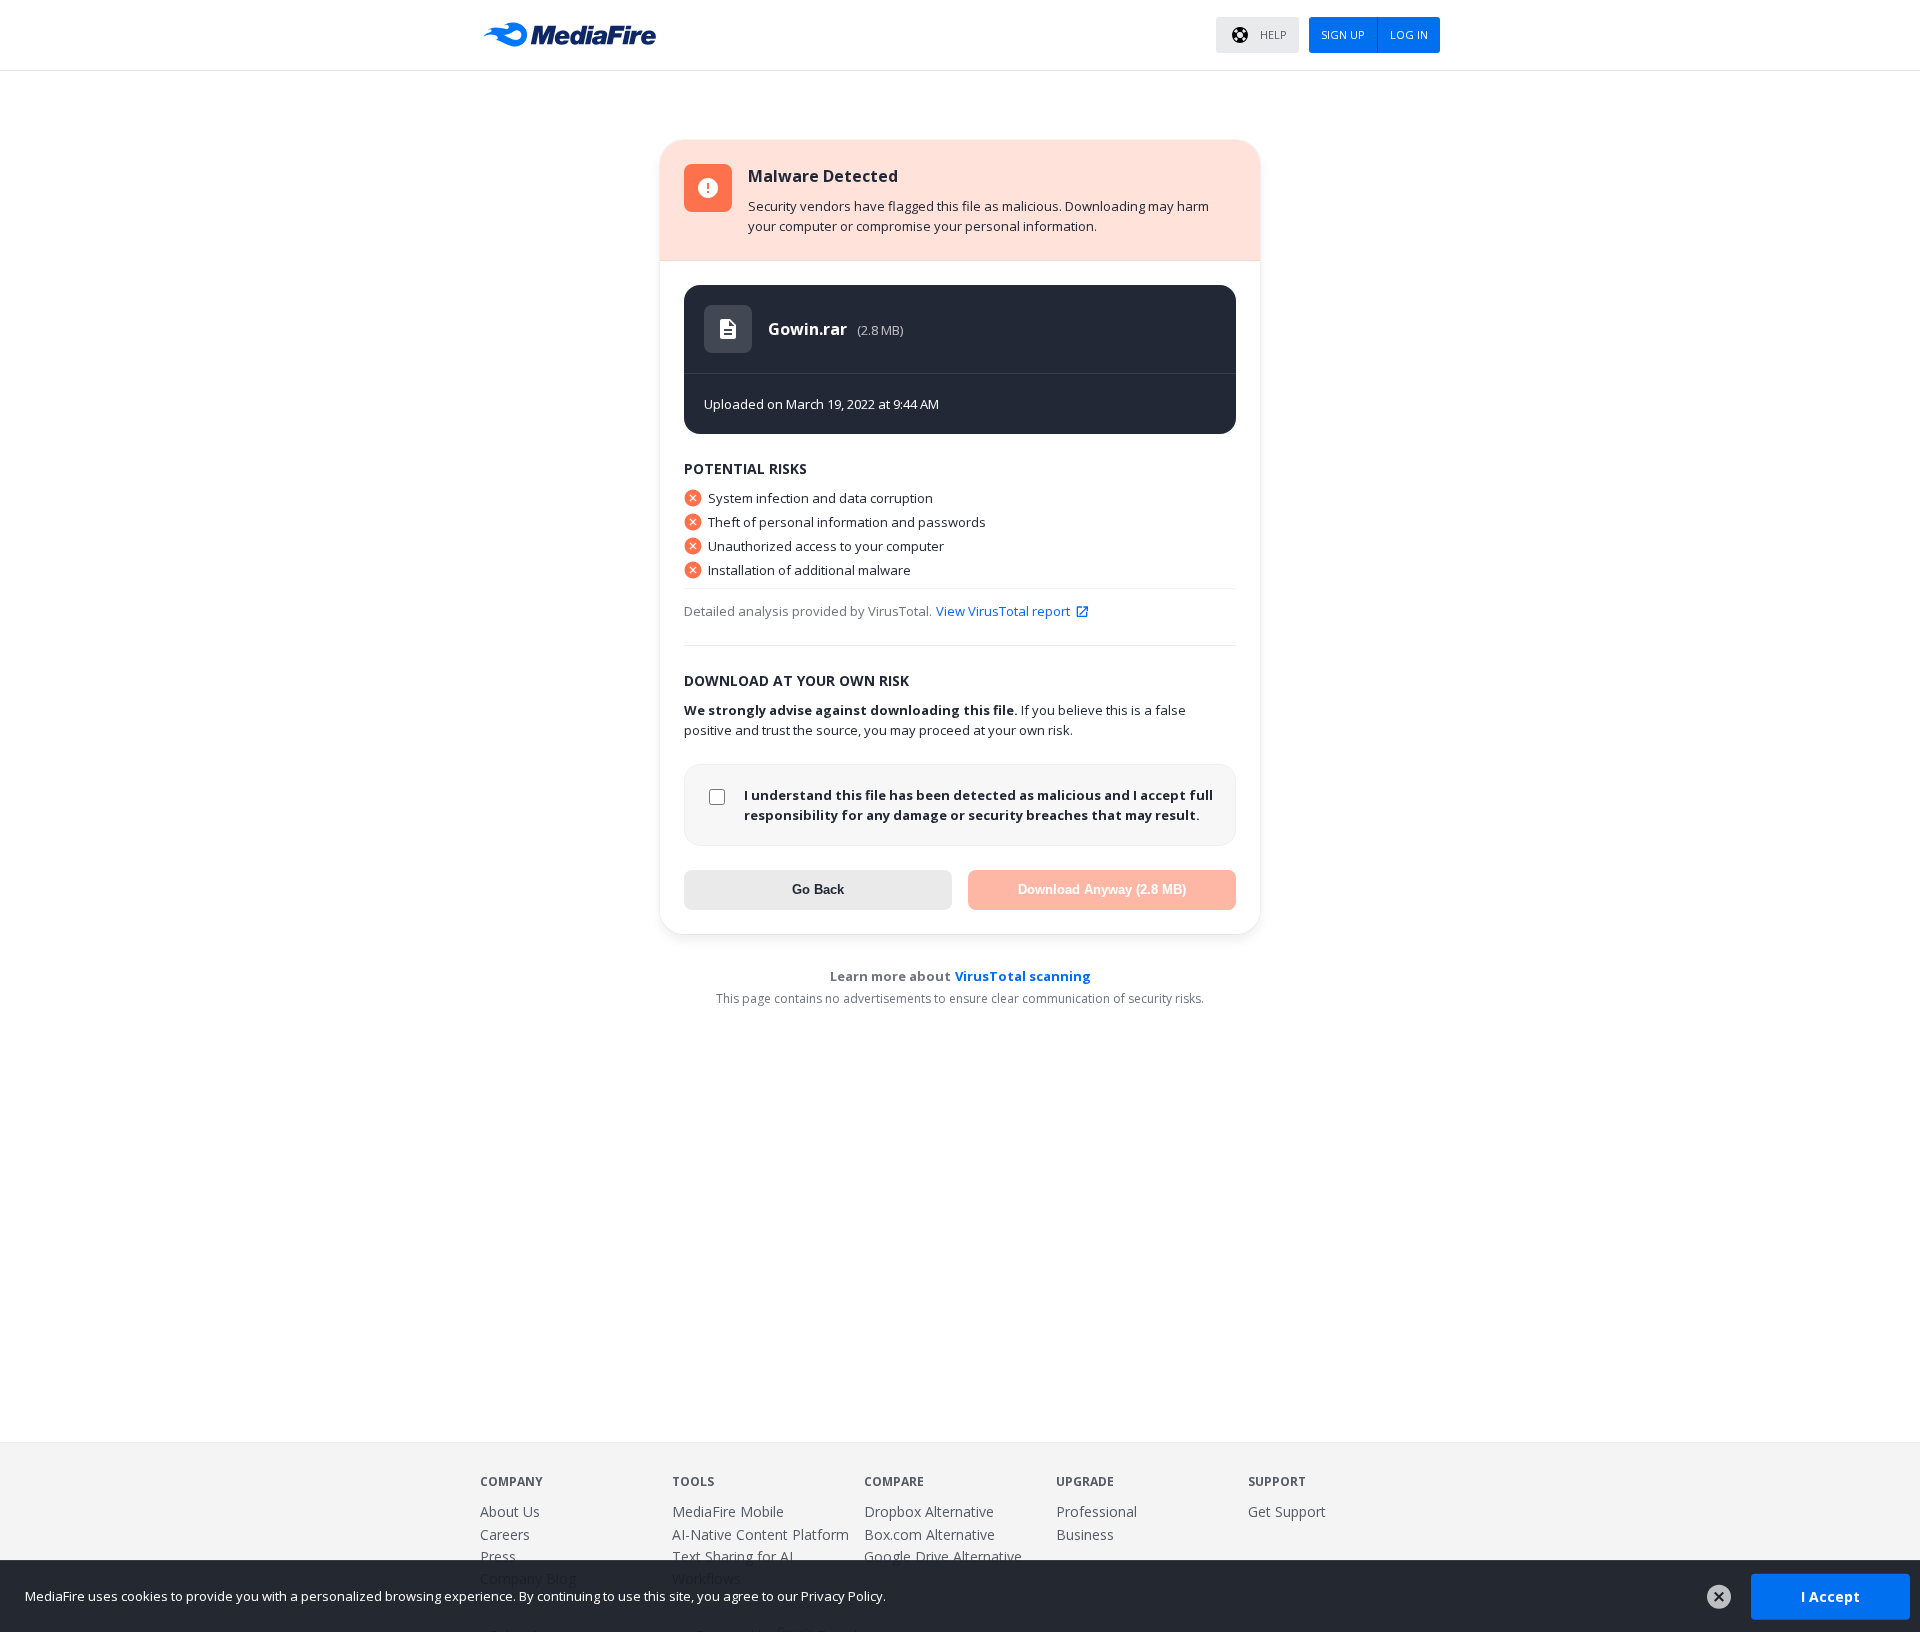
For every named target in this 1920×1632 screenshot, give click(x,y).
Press (498, 1556)
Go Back (818, 889)
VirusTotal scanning (1023, 976)
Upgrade (1085, 1481)
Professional (1096, 1511)
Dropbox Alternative (929, 1511)
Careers (505, 1534)
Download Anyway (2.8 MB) (1102, 889)
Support (1277, 1481)
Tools (693, 1481)
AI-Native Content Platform (760, 1534)
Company (511, 1481)
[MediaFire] (575, 35)
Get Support (1287, 1511)
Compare (894, 1481)
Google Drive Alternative (943, 1556)
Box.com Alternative (929, 1534)
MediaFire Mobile (728, 1511)
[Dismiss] (1719, 1597)
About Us (510, 1511)
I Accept (1830, 1595)
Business (1085, 1534)
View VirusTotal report (1003, 611)
